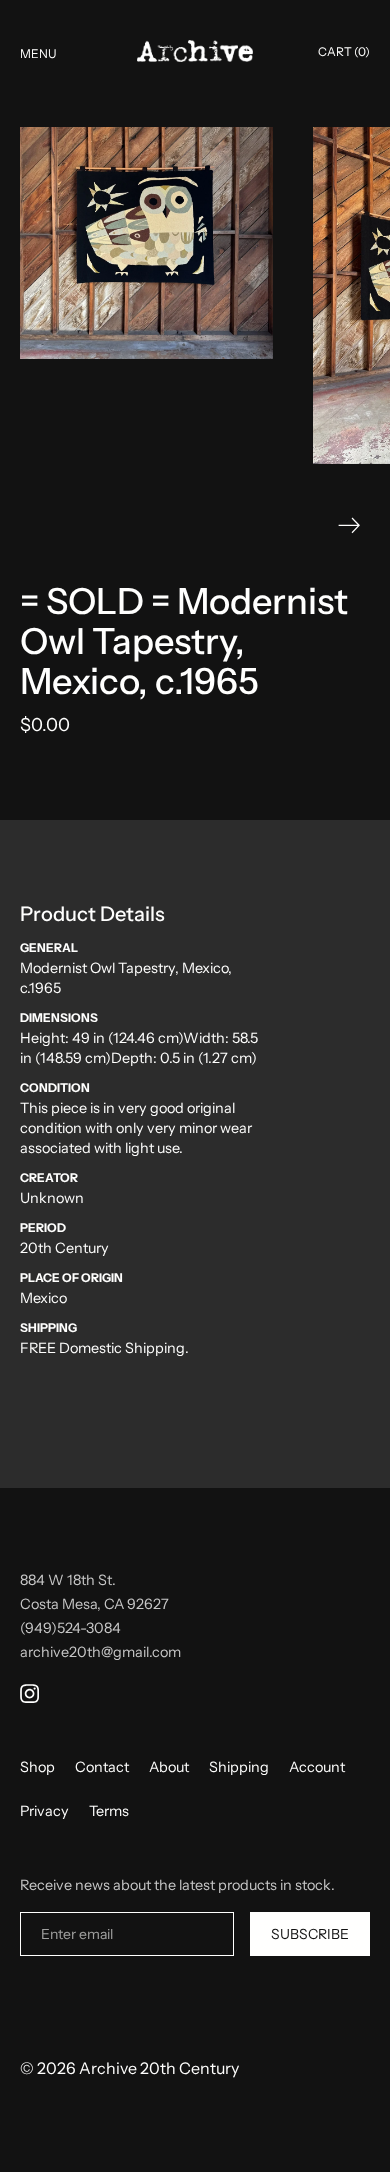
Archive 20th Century (159, 2068)
